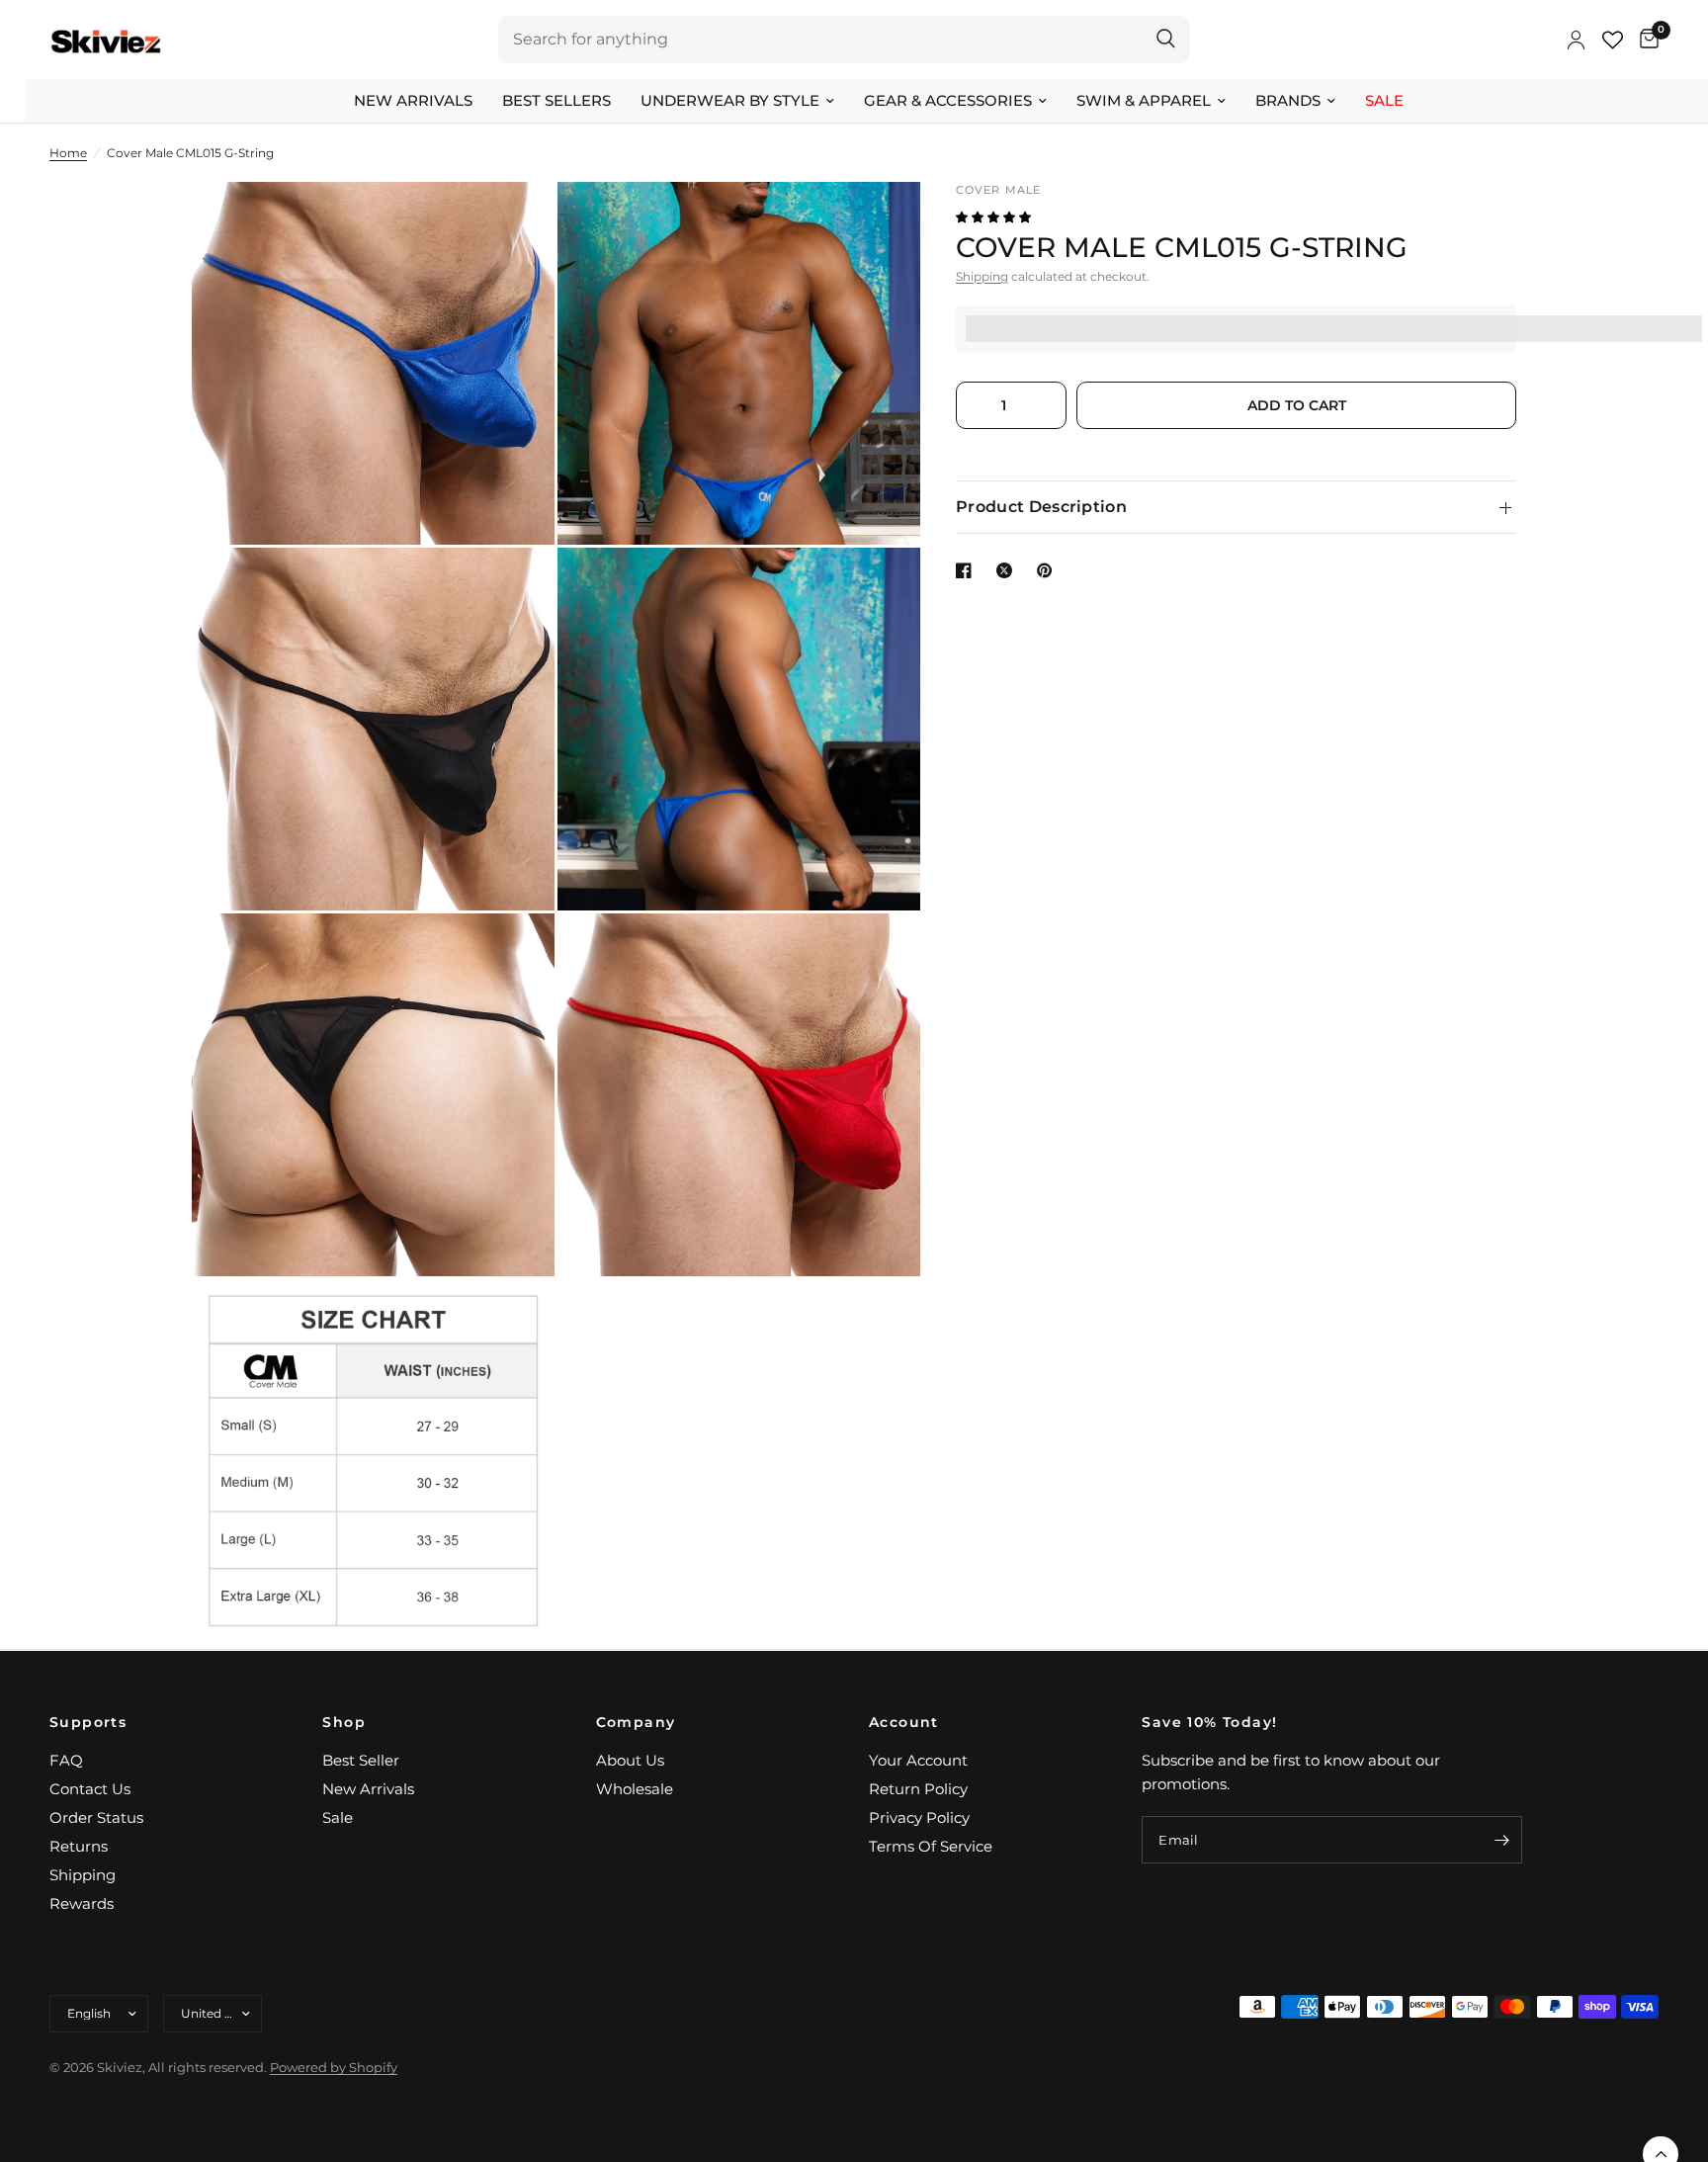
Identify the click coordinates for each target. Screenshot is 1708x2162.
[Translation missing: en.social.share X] (1008, 570)
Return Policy (918, 1789)
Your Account (918, 1760)
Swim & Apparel (1144, 100)
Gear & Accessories (948, 100)
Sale (1384, 100)
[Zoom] (513, 223)
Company (636, 1722)
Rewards (82, 1903)
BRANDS (1288, 100)
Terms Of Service (931, 1846)
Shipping (982, 276)
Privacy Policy (919, 1817)
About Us (630, 1760)
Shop (344, 1722)
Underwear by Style (730, 100)
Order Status (96, 1817)
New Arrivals (413, 100)
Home (68, 153)
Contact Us (90, 1789)
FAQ (66, 1760)
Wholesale (635, 1789)
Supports (88, 1722)
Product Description (1041, 507)
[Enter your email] (1502, 1840)
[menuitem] (413, 101)
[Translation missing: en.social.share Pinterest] (1049, 570)
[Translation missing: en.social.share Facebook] (968, 570)
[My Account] (1576, 40)
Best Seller (361, 1760)
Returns (79, 1846)
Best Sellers (556, 100)
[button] (995, 217)
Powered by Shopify (334, 2067)
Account (904, 1722)
